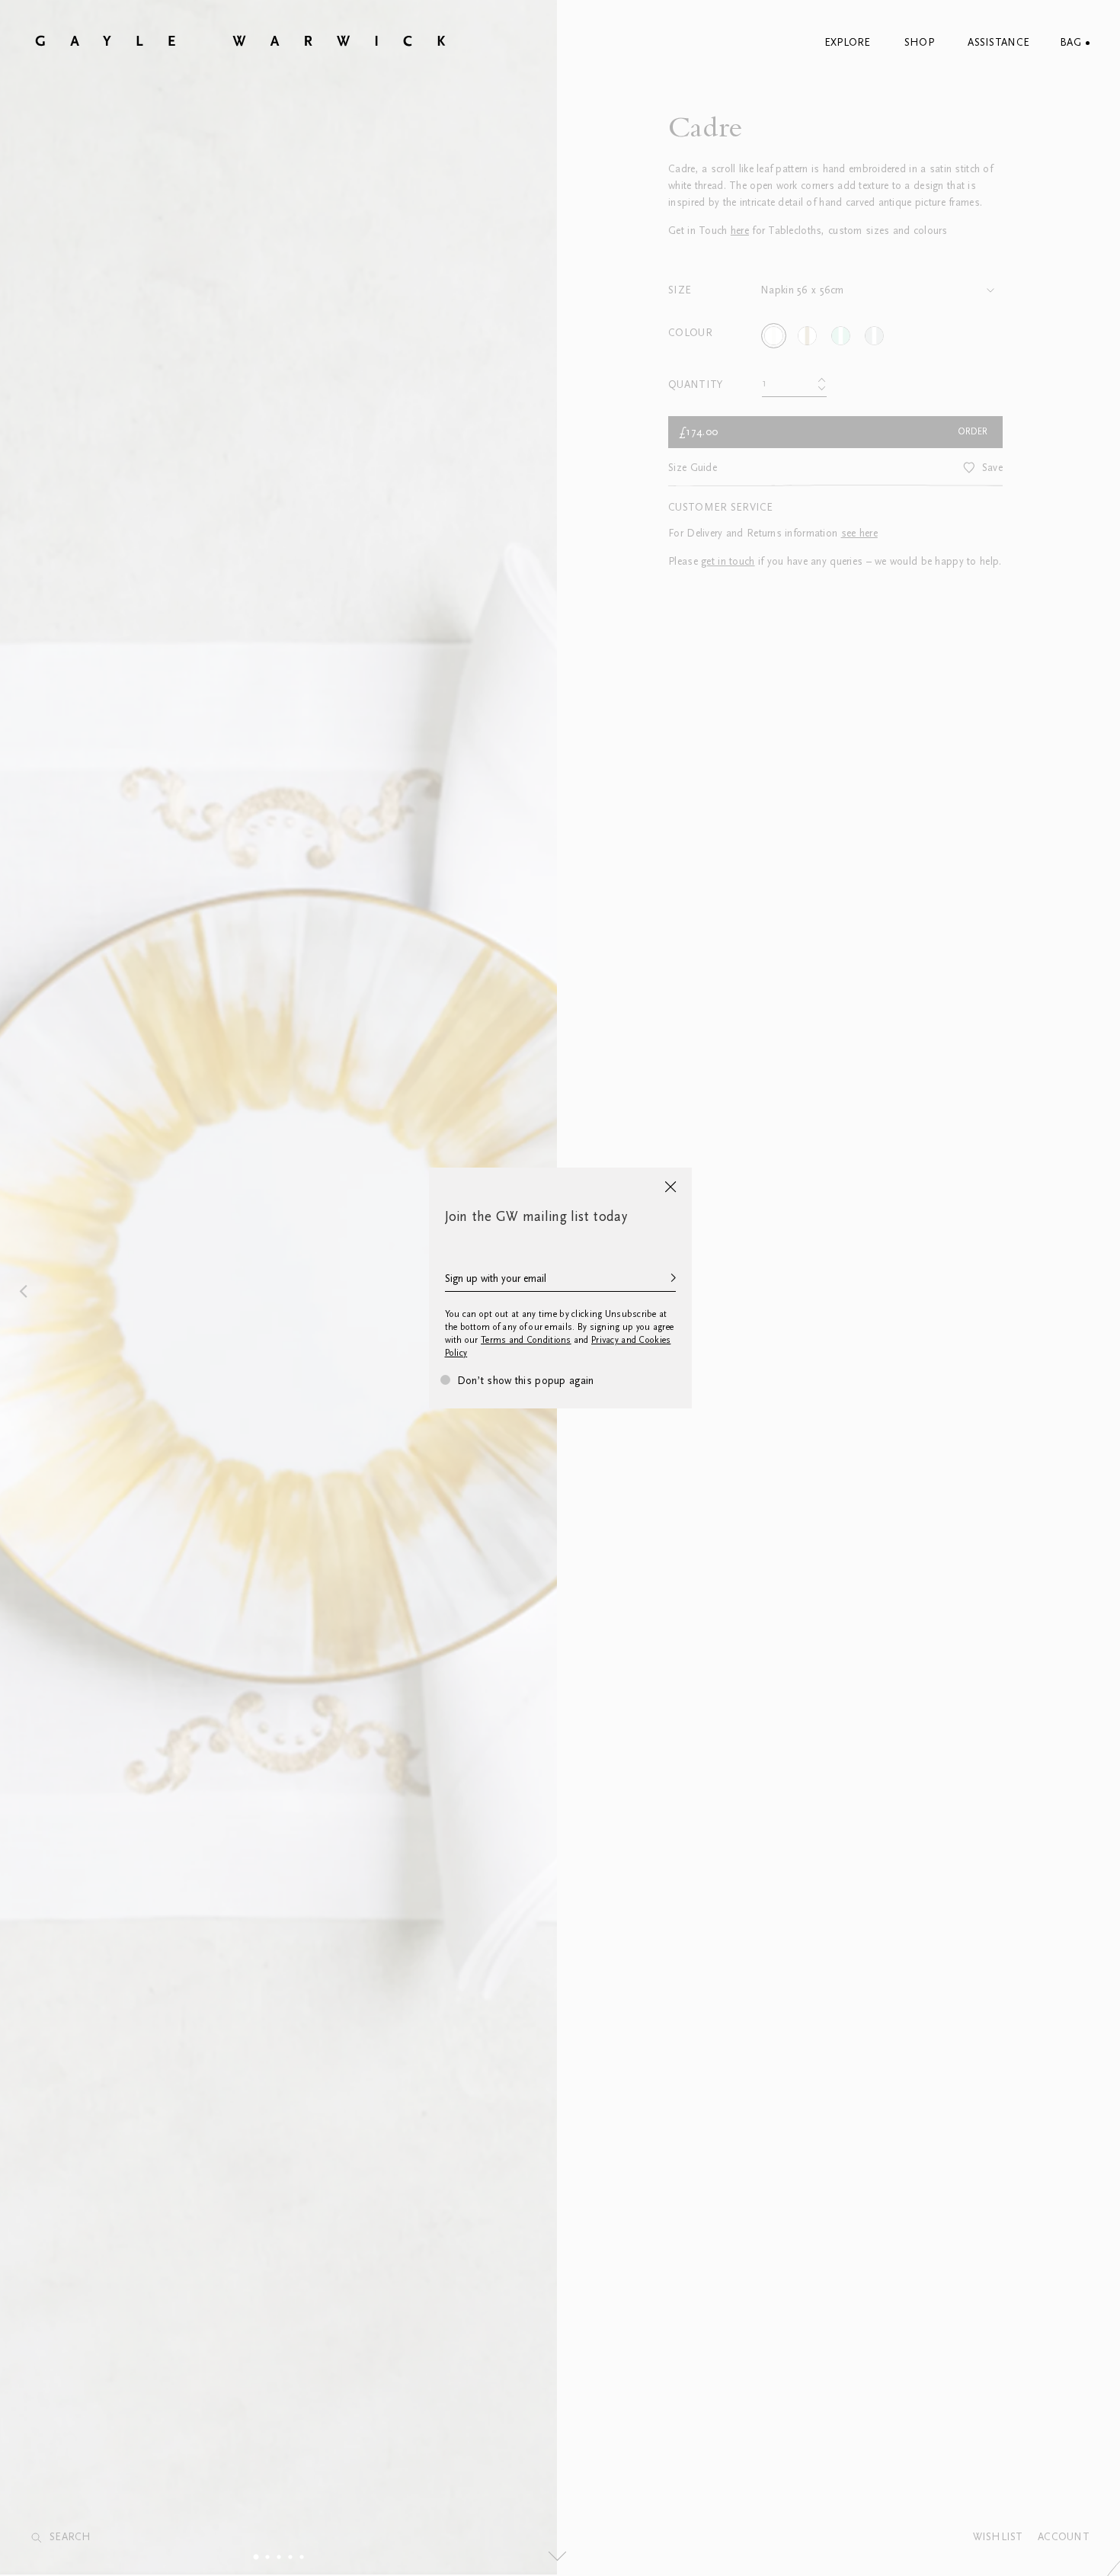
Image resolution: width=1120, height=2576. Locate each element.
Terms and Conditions (526, 1340)
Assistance (998, 43)
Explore (848, 43)
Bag (1070, 43)
